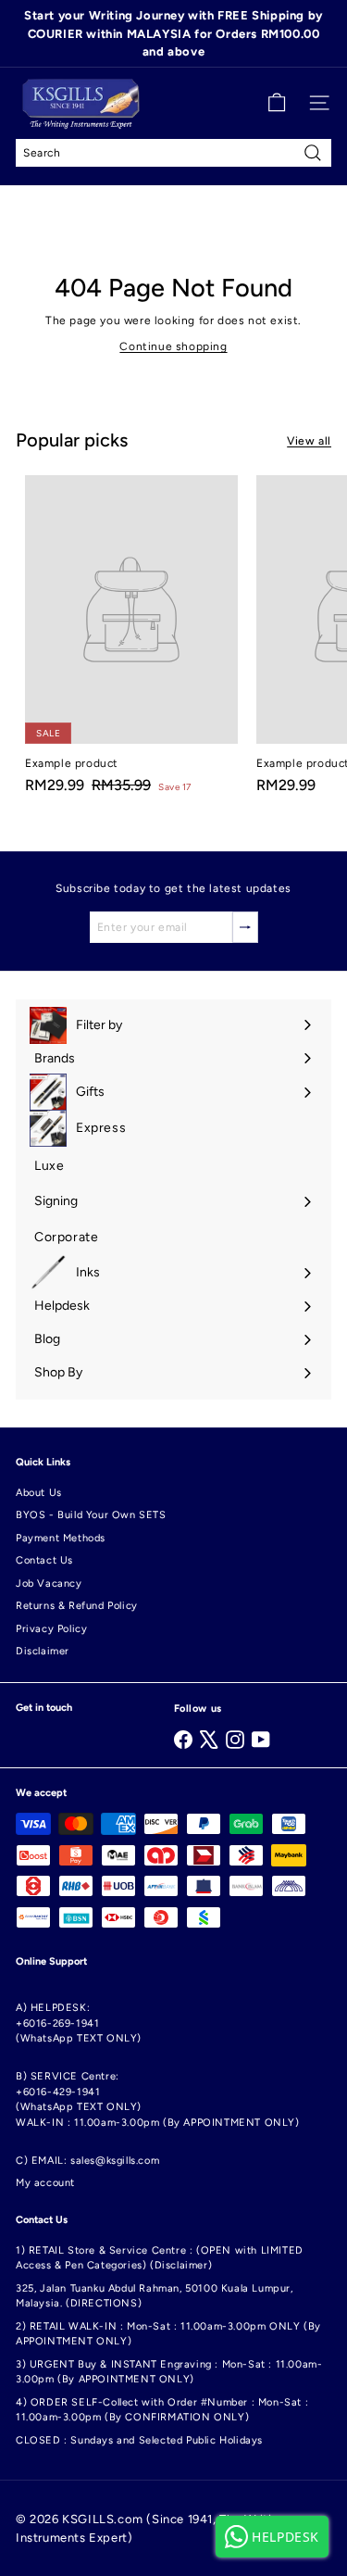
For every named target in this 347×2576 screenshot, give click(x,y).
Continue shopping (173, 346)
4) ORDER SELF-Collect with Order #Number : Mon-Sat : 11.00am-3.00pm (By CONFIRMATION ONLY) (162, 2410)
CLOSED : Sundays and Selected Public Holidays (139, 2440)
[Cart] (277, 103)
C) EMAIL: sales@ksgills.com (87, 2161)
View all (309, 441)
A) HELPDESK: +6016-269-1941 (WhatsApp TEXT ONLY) (79, 2023)
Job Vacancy (49, 1583)
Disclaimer (43, 1651)
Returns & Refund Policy (77, 1606)
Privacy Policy (51, 1629)
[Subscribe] (245, 927)
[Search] (313, 153)
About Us (39, 1493)
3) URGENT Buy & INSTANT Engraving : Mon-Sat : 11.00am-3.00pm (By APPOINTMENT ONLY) (169, 2372)
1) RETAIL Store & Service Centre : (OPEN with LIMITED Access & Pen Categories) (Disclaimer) (160, 2258)
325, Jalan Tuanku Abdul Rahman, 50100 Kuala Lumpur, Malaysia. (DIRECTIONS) (155, 2296)
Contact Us (44, 1560)
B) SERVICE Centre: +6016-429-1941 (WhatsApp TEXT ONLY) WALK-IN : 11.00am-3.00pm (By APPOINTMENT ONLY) (158, 2099)
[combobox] (173, 153)
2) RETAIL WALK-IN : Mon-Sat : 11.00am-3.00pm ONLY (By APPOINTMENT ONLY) (168, 2334)
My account (45, 2183)
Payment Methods (61, 1538)
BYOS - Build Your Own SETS (91, 1515)
